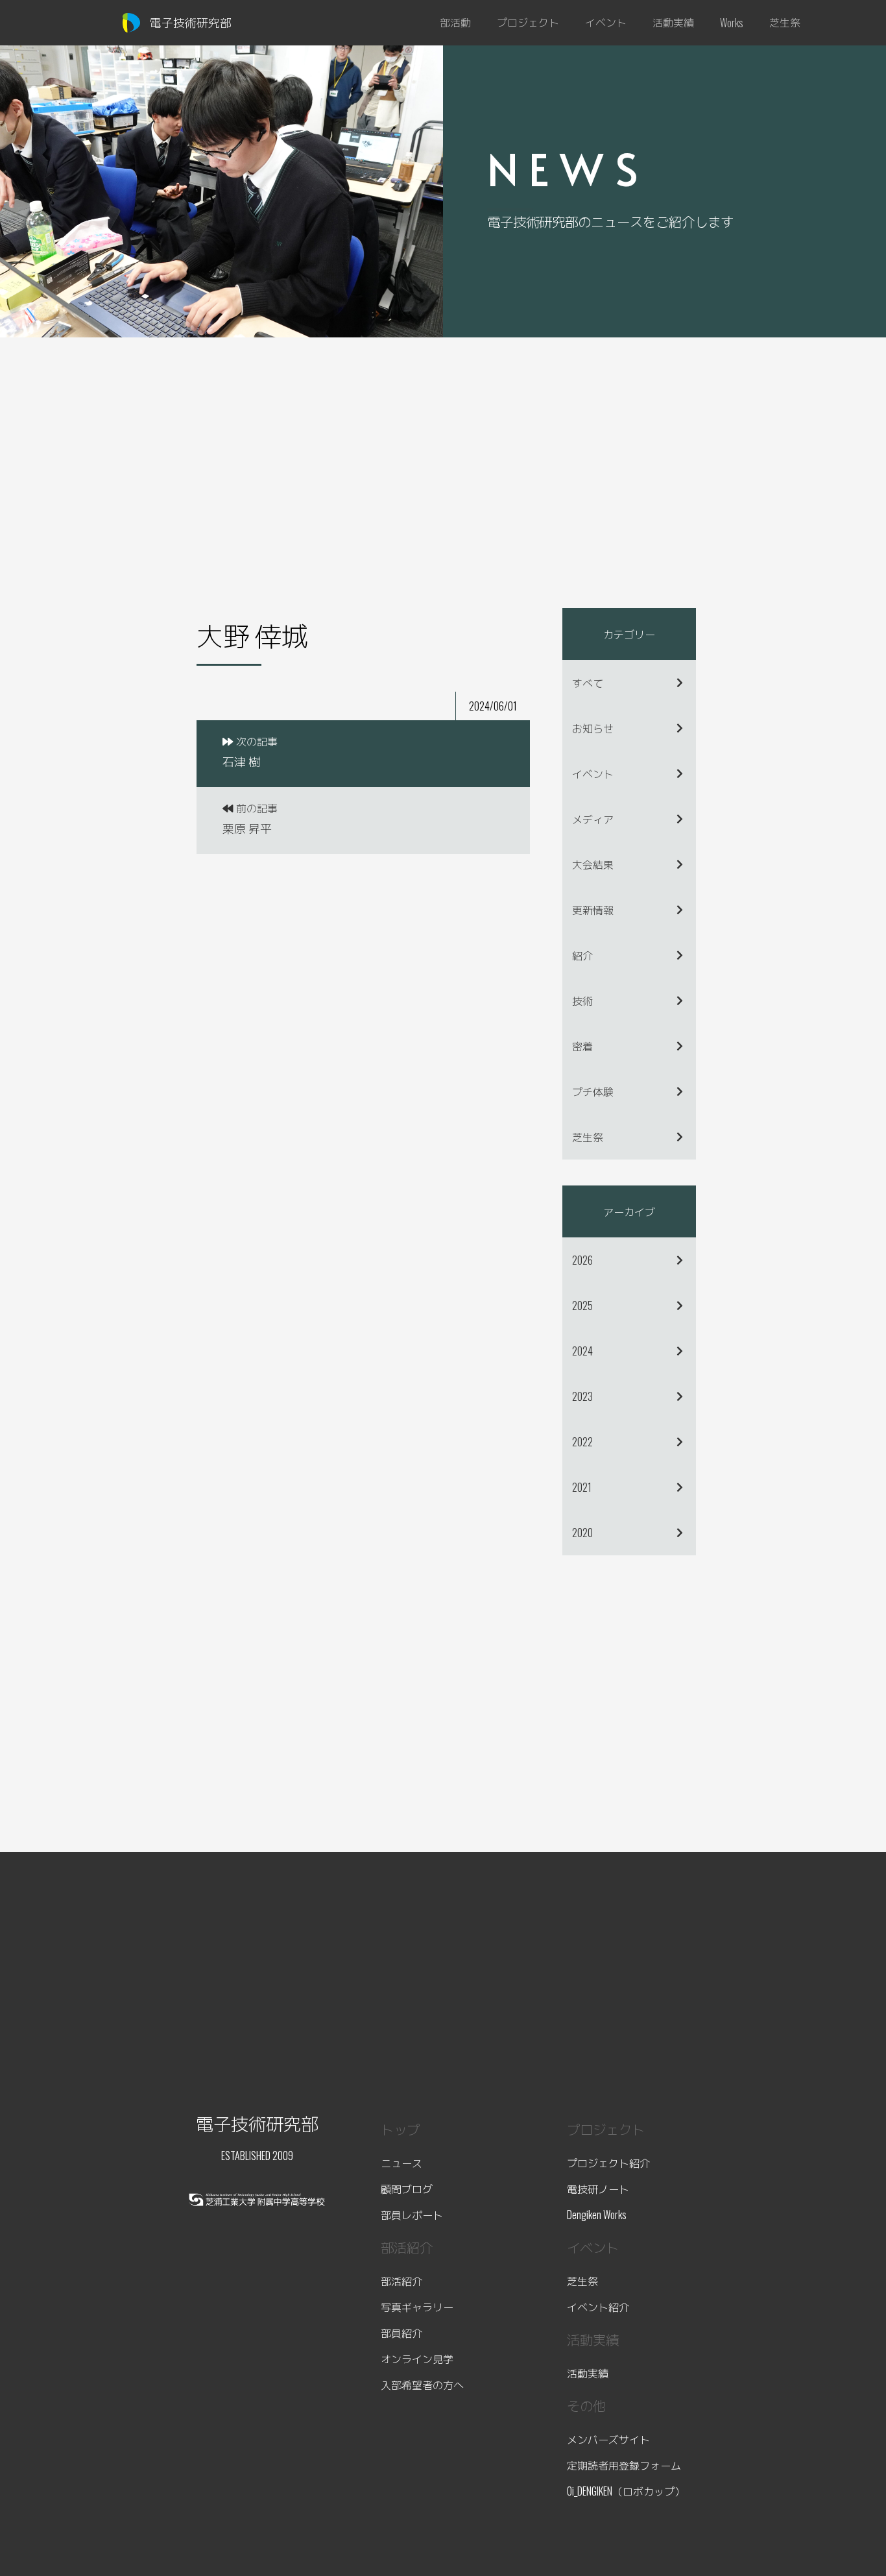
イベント (593, 773)
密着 (582, 1046)
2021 (582, 1487)
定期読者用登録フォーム (624, 2465)
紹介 (582, 955)
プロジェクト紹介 (608, 2163)
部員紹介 (401, 2333)
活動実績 (588, 2373)
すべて (588, 683)
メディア (593, 819)
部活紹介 (401, 2281)
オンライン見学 (417, 2359)
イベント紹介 (598, 2307)
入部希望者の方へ (422, 2385)
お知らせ (593, 728)
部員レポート (412, 2215)
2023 (582, 1396)
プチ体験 (593, 1091)
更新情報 (593, 910)
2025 (582, 1306)
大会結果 (593, 864)
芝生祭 (588, 1137)
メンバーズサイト (608, 2439)
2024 (582, 1351)
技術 (582, 1001)
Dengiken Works (597, 2215)
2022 (582, 1442)
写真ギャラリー (417, 2307)
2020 (582, 1533)
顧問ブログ (407, 2189)
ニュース (401, 2163)
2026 (582, 1260)
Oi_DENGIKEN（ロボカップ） (626, 2491)
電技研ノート (598, 2189)
